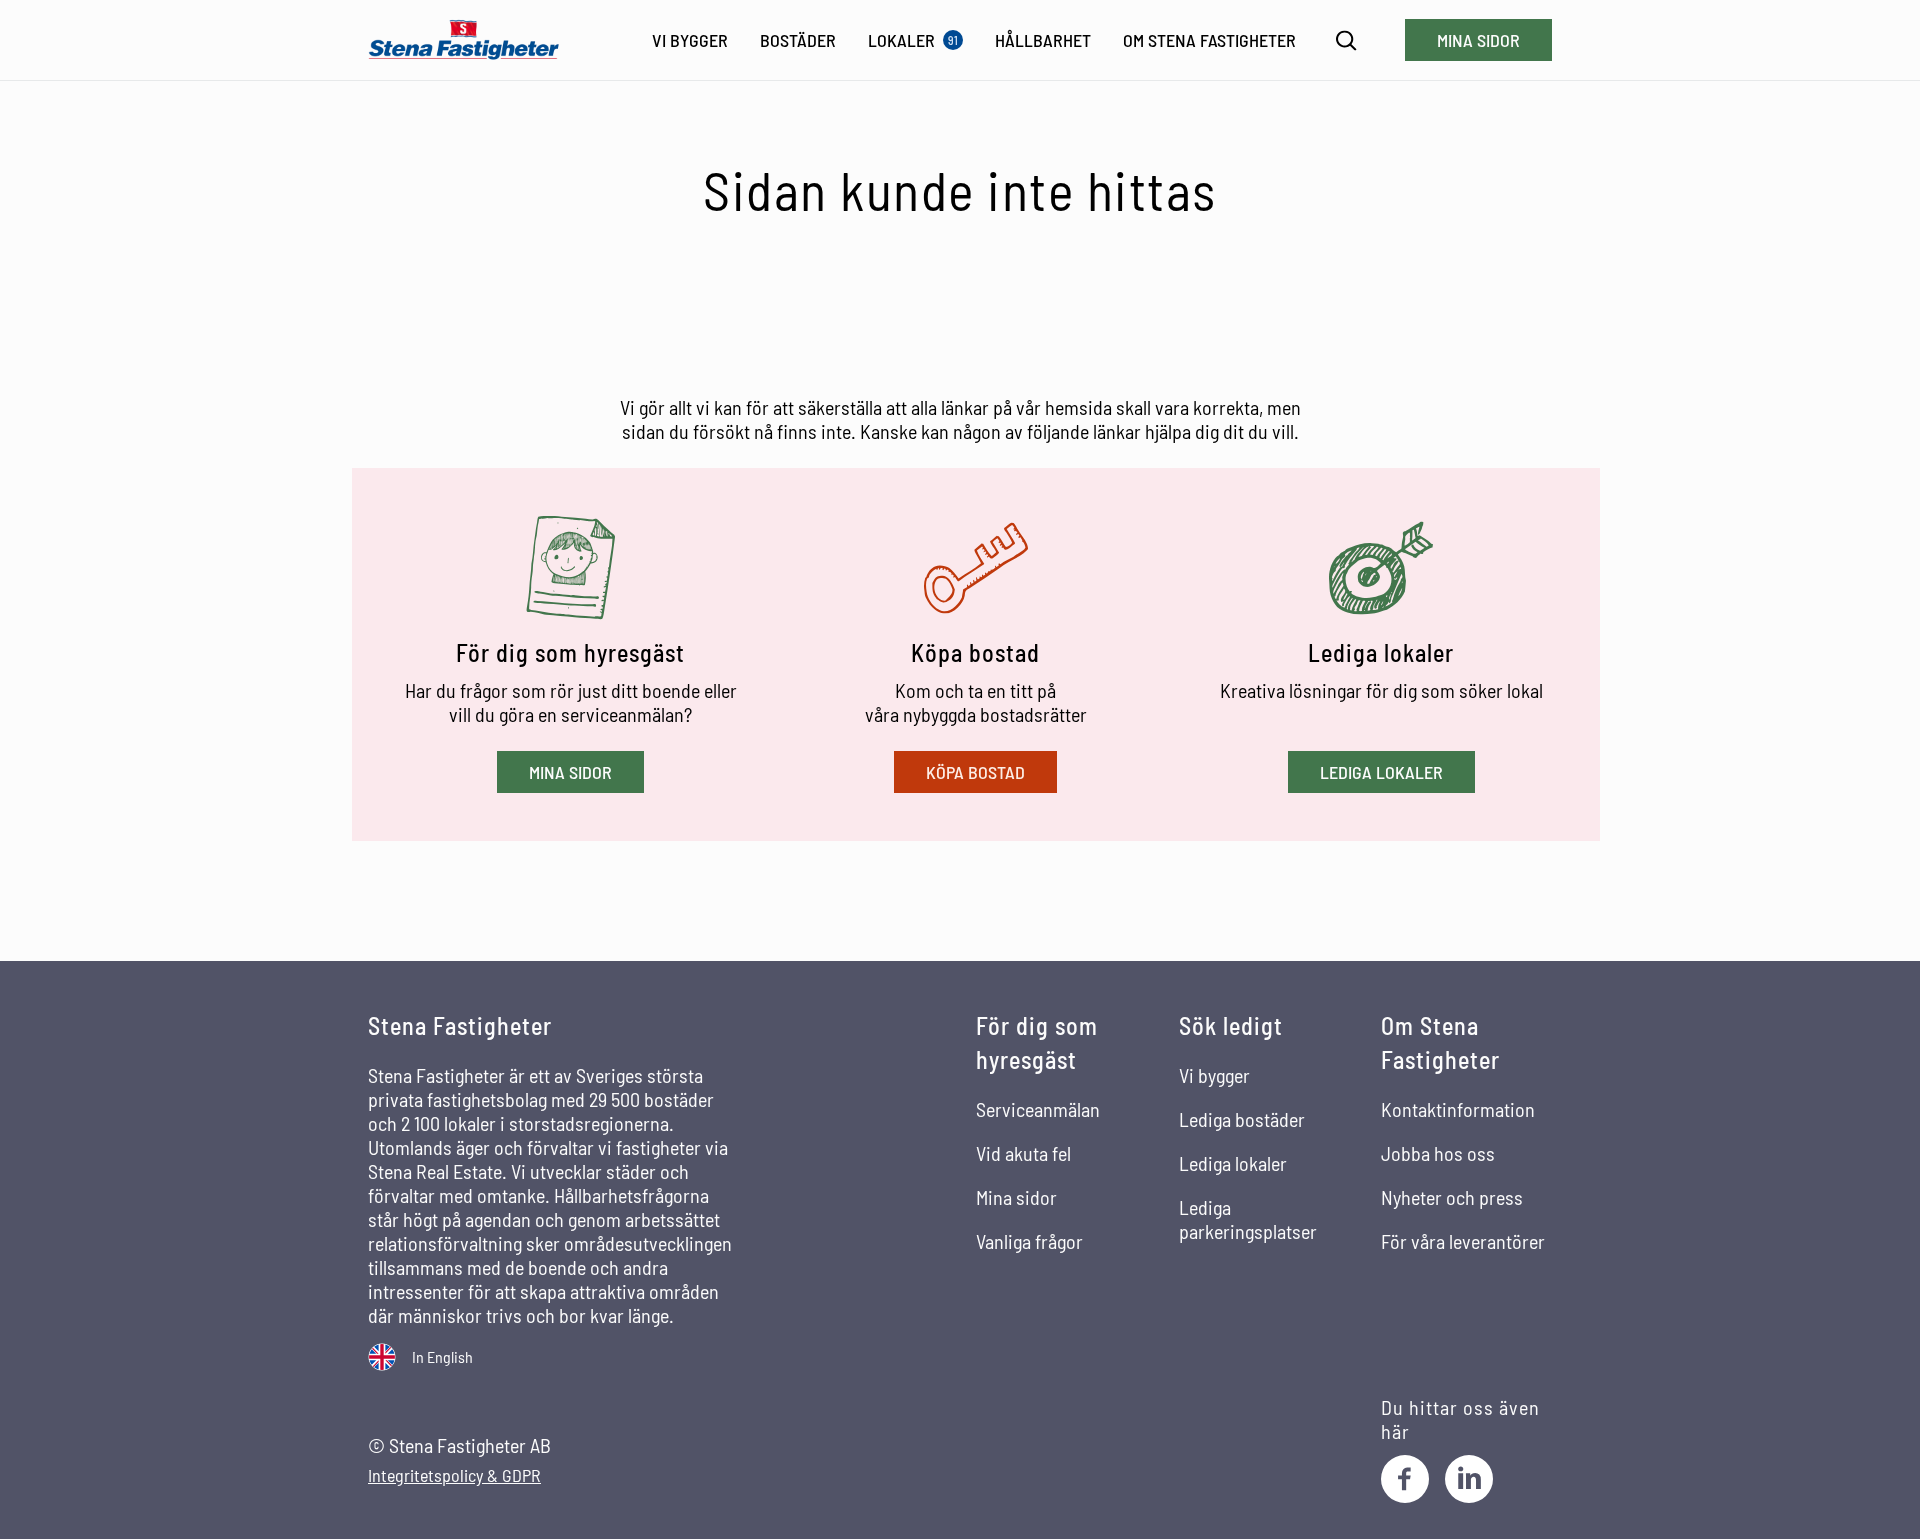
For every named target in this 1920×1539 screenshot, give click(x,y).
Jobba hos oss (1438, 1153)
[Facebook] (1405, 1479)
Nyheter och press (1452, 1197)
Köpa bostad (975, 772)
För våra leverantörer (1463, 1241)
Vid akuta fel (1023, 1153)
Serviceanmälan (1038, 1109)
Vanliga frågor (1029, 1241)
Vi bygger (1214, 1075)
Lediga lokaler (1381, 772)
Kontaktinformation (1458, 1109)
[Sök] (1346, 40)
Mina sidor (1478, 40)
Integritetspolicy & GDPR (454, 1475)
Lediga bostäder (1242, 1119)
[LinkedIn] (1469, 1479)
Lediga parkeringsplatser (1248, 1219)
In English (442, 1356)
